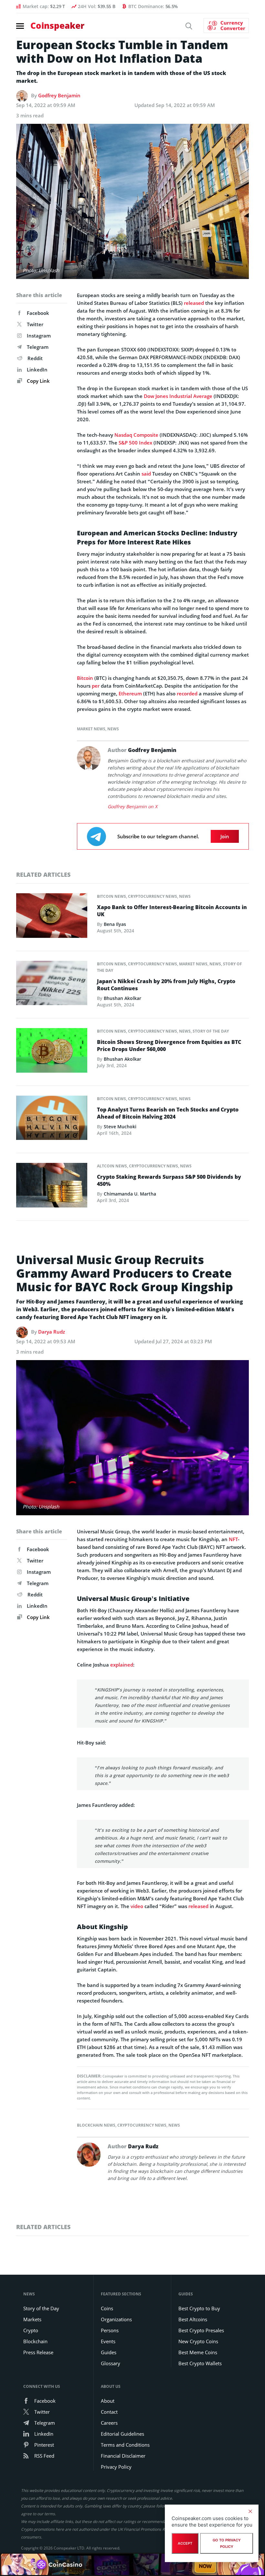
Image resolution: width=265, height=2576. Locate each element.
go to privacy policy (227, 2543)
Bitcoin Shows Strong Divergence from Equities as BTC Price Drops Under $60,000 (169, 1046)
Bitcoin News (111, 896)
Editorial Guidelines (122, 2434)
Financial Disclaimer (123, 2456)
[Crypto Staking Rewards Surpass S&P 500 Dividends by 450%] (52, 1187)
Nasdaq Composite (136, 435)
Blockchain (35, 2341)
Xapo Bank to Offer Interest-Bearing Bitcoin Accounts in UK (172, 911)
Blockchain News (96, 2125)
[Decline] (250, 2511)
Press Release (38, 2352)
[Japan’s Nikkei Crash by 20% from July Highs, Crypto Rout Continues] (52, 985)
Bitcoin (85, 678)
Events (108, 2341)
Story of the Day (211, 1031)
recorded (187, 693)
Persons (110, 2330)
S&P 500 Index (135, 443)
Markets (32, 2319)
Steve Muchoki (120, 1127)
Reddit (35, 358)
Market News (91, 729)
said (146, 474)
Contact (109, 2412)
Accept (185, 2543)
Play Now (205, 2564)
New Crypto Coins (198, 2341)
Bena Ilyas (115, 924)
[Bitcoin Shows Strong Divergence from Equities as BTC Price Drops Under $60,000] (52, 1052)
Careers (109, 2423)
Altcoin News (112, 1166)
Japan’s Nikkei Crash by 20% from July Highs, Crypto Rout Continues (166, 985)
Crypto (31, 2330)
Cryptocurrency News (153, 896)
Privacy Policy (116, 2467)
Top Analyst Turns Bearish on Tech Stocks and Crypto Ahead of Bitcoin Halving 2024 (168, 1113)
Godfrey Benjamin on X (132, 806)
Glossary (111, 2363)
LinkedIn (37, 370)
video (137, 1906)
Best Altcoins (193, 2319)
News (113, 729)
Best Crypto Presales (201, 2330)
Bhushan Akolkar (122, 998)
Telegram (38, 347)
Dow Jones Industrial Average (178, 396)
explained (122, 1665)
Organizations (116, 2319)
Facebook (38, 313)
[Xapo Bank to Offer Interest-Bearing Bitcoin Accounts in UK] (52, 917)
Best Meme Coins (198, 2352)
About (108, 2401)
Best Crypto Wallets (200, 2363)
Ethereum (130, 693)
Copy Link (38, 381)
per (96, 686)
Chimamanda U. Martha (130, 1194)
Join (225, 836)
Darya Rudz (52, 1332)
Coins (107, 2308)
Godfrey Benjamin (59, 95)
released (194, 303)
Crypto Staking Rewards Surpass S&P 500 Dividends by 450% (169, 1180)
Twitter (35, 324)
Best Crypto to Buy (199, 2308)
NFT (233, 1539)
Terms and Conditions (125, 2445)
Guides (109, 2352)
